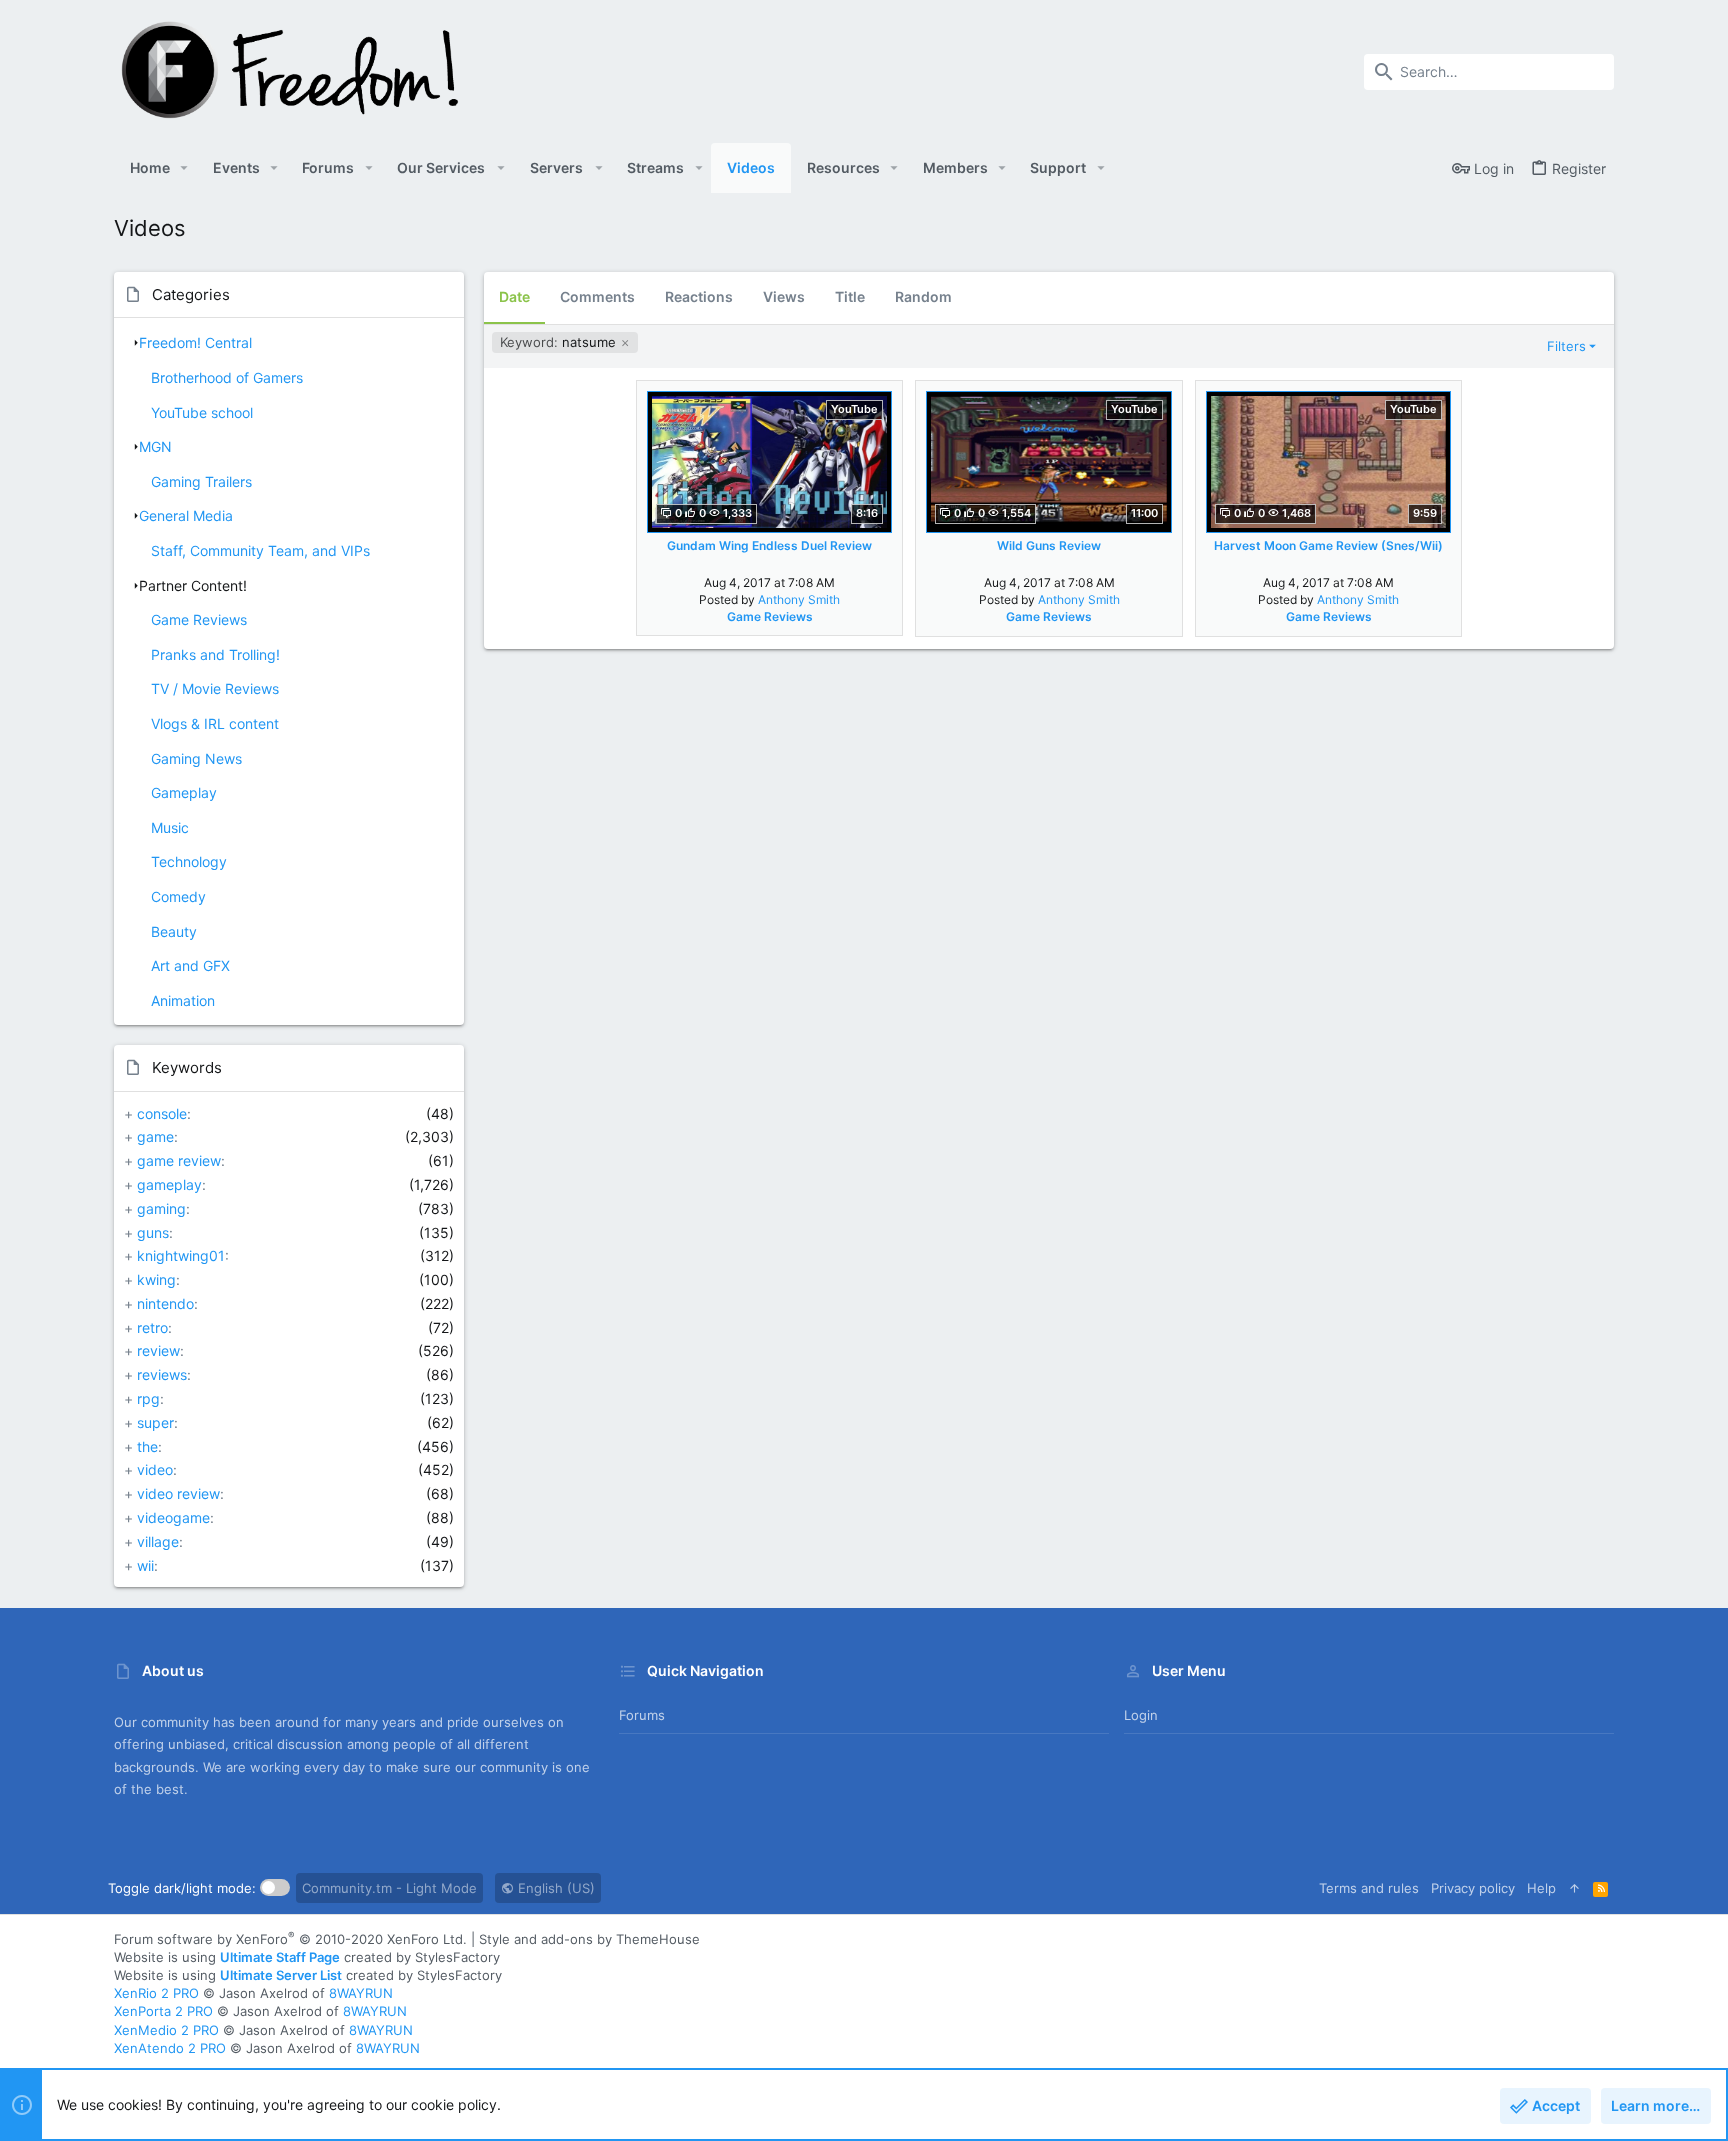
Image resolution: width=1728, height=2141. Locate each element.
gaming (161, 1208)
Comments (597, 296)
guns (153, 1232)
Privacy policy (1473, 1888)
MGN (155, 446)
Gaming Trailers (201, 481)
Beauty (174, 931)
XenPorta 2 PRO (163, 2011)
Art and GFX (190, 965)
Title (850, 296)
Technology (189, 861)
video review (178, 1493)
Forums (642, 1715)
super (155, 1422)
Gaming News (196, 758)
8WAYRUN (361, 1993)
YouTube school (202, 412)
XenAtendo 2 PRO (170, 2048)
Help (1541, 1888)
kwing (156, 1279)
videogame (173, 1517)
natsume (560, 342)
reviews (162, 1374)
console (162, 1113)
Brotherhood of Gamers (227, 377)
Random (923, 296)
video (155, 1469)
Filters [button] (1566, 346)
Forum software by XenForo (290, 1939)
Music (170, 827)
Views (784, 296)
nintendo (165, 1303)
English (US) (554, 1888)
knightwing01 (181, 1255)
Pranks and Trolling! (215, 654)
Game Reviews (199, 619)
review (158, 1350)
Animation (183, 1000)
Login (1141, 1715)
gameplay (169, 1184)
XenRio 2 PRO (156, 1993)
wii (145, 1565)
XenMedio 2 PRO (166, 2030)
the (147, 1446)
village (158, 1541)
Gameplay (184, 792)
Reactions (699, 296)
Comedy (178, 896)
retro (152, 1327)
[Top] (1574, 1888)
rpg (148, 1398)
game (155, 1136)
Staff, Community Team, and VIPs (260, 550)
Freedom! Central (195, 342)
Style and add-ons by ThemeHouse (589, 1939)
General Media (186, 515)
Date (514, 296)
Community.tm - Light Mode (389, 1888)
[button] (184, 168)
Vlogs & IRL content (215, 723)
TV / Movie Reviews (215, 688)
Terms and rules (1369, 1888)
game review (179, 1160)
